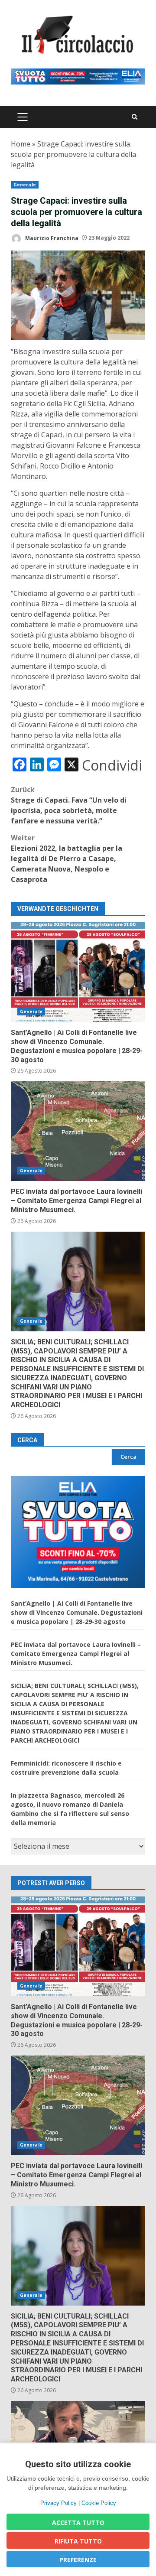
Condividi (112, 765)
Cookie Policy (99, 2503)
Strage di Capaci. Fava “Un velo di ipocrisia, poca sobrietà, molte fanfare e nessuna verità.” (69, 805)
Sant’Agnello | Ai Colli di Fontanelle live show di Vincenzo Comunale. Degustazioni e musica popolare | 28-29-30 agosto (78, 972)
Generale (25, 185)
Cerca (27, 1440)
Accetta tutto (78, 2522)
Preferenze (78, 2560)
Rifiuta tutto (78, 2541)
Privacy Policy (58, 2503)
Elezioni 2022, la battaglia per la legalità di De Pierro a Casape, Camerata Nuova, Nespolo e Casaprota (67, 859)
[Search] (135, 117)
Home (21, 144)
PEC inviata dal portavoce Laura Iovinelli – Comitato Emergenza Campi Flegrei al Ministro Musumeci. (78, 1131)
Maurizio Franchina (51, 238)
